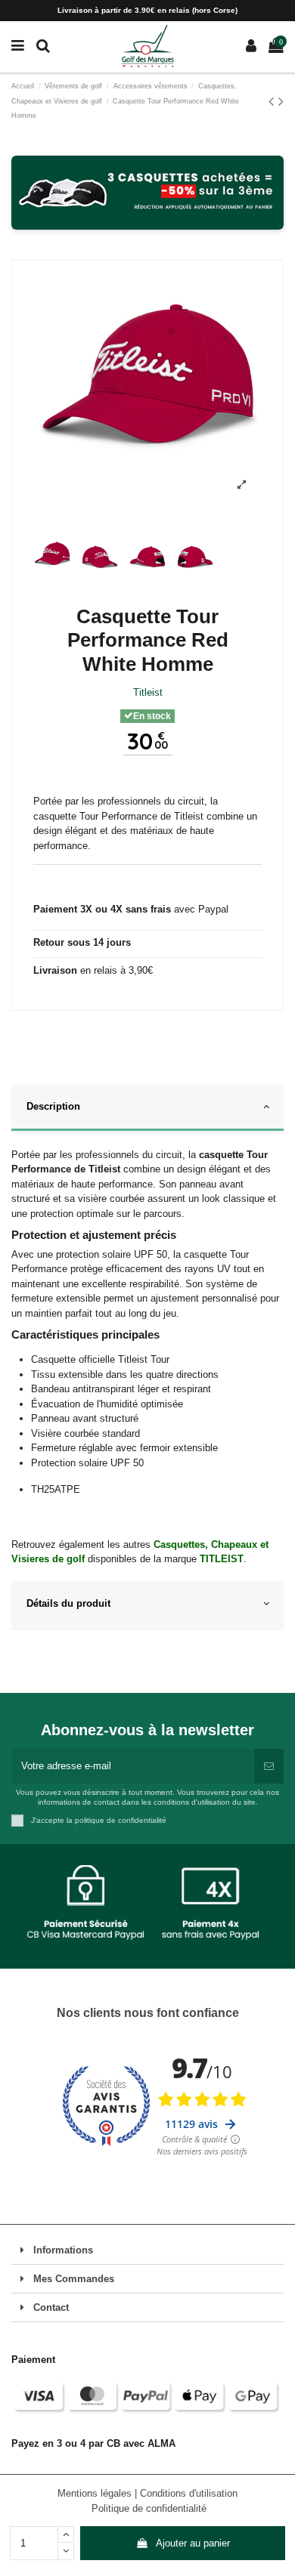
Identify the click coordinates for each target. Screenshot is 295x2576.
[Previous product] (273, 101)
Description (53, 1106)
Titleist (148, 692)
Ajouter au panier (193, 2543)
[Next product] (281, 101)
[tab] (147, 1109)
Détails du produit (68, 1603)
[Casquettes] (147, 193)
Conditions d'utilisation (189, 2493)
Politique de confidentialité (149, 2508)
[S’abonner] (269, 1766)
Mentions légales (96, 2493)
